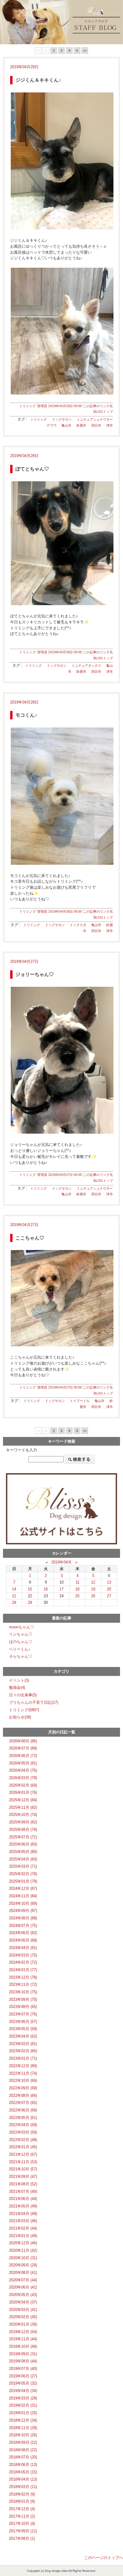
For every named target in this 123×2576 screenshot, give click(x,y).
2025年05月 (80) (23, 1852)
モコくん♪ (26, 715)
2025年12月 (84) (23, 1800)
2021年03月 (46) (23, 2221)
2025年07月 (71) (23, 1837)
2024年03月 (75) (23, 1955)
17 (61, 1589)
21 (14, 1596)
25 (77, 1596)
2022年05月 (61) (23, 2118)
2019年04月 (61, 1562)
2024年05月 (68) (23, 1940)
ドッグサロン (62, 419)
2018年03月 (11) (23, 2487)
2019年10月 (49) (23, 2346)
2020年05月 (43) (23, 2295)
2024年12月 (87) (23, 1888)
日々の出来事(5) (23, 1695)
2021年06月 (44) (23, 2199)
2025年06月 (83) (23, 1844)
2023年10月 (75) (23, 1992)
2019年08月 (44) (23, 2361)
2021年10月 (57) (23, 2169)
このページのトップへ (104, 2558)
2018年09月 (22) (23, 2442)
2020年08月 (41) (23, 2273)
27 (109, 1596)
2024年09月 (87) (23, 1911)
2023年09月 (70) (23, 1999)
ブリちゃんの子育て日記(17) (34, 1702)
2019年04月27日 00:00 (65, 1175)
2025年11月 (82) (23, 1807)
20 (109, 1589)
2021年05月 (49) (23, 2206)
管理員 (42, 406)
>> (85, 51)
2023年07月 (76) (23, 2014)
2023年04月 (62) (23, 2036)
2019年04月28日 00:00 (65, 652)
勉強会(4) (17, 1687)
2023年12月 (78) (23, 1977)
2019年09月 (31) (23, 2354)
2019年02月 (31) (23, 2405)
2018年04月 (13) (23, 2479)
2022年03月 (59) (23, 2132)
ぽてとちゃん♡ (32, 469)
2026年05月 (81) (23, 1763)
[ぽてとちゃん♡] (61, 543)
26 (93, 1596)
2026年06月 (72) (23, 1756)
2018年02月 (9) (22, 2494)
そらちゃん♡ (21, 1656)
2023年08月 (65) (23, 2007)
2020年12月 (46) (23, 2243)
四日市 (96, 425)
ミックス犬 (78, 925)
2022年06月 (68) (23, 2110)
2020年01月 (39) (23, 2324)
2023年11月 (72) (23, 1984)
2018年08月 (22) (23, 2450)
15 (30, 1589)
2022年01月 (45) (23, 2147)
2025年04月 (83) (23, 1859)
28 (14, 1603)
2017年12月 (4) (22, 2509)
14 (14, 1589)
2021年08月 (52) (23, 2184)
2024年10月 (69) (23, 1903)
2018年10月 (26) (23, 2435)
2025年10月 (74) (23, 1815)
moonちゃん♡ (21, 1627)
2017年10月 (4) (22, 2524)
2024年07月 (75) (23, 1926)
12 (93, 1582)
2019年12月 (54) (23, 2332)
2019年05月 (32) (23, 2383)
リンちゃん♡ (21, 1634)
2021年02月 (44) (23, 2228)
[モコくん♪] (61, 796)
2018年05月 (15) (23, 2472)
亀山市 (66, 425)
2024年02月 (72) (23, 1962)
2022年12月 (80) (23, 2066)
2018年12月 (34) (23, 2420)
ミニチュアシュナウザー (95, 419)
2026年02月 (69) (23, 1785)
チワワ (51, 425)
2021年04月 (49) (23, 2214)
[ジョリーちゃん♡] (61, 1060)
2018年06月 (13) (23, 2465)
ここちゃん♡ (30, 1238)
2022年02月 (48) (23, 2140)
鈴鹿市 (81, 425)
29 (30, 1603)
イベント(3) (19, 1680)
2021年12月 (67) (23, 2154)
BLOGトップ (103, 412)
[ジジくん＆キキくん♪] (61, 161)
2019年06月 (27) (23, 2376)
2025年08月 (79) (23, 1830)
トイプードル (80, 1401)
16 (46, 1589)
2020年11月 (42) (23, 2250)
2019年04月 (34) (23, 2391)
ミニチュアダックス (86, 666)
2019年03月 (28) (23, 2398)
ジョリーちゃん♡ (35, 974)
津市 (110, 425)
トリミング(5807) (24, 1710)
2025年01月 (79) (23, 1881)
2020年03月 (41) (23, 2310)
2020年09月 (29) (23, 2265)
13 (109, 1582)
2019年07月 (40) (23, 2369)
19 (93, 1589)
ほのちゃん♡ (21, 1642)
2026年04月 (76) (23, 1770)
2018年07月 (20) (23, 2457)
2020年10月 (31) (23, 2258)
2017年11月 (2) (22, 2516)
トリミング (28, 406)
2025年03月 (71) (23, 1866)
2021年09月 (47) (23, 2177)
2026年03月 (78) (23, 1778)
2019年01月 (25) (23, 2413)
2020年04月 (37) (23, 2302)
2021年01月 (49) (23, 2236)
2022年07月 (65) (23, 2103)
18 (77, 1589)
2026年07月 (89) (23, 1748)
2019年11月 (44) (23, 2339)
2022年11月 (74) (23, 2073)
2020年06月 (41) (23, 2287)
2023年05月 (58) (23, 2029)
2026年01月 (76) (23, 1792)
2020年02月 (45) (23, 2317)
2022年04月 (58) (23, 2125)
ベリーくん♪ (20, 1649)
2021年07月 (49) (23, 2191)
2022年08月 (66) (23, 2095)
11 (77, 1582)
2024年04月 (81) (23, 1948)
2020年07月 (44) (23, 2280)
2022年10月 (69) (23, 2081)
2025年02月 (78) (23, 1874)
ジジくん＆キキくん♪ (38, 80)
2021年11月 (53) (23, 2162)
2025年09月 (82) (23, 1822)
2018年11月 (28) (23, 2428)
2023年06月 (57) (23, 2022)
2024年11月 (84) (23, 1896)
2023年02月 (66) (23, 2051)
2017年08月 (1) (22, 2538)
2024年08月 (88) (23, 1918)
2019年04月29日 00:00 (65, 406)
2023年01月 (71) (23, 2058)
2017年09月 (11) (23, 2531)
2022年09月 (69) (23, 2088)
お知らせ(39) (20, 1717)
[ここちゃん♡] (61, 1298)
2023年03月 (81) (23, 2044)
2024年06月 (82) (23, 1933)
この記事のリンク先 (98, 406)
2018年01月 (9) (22, 2501)
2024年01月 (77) (23, 1970)
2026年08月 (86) (23, 1741)
